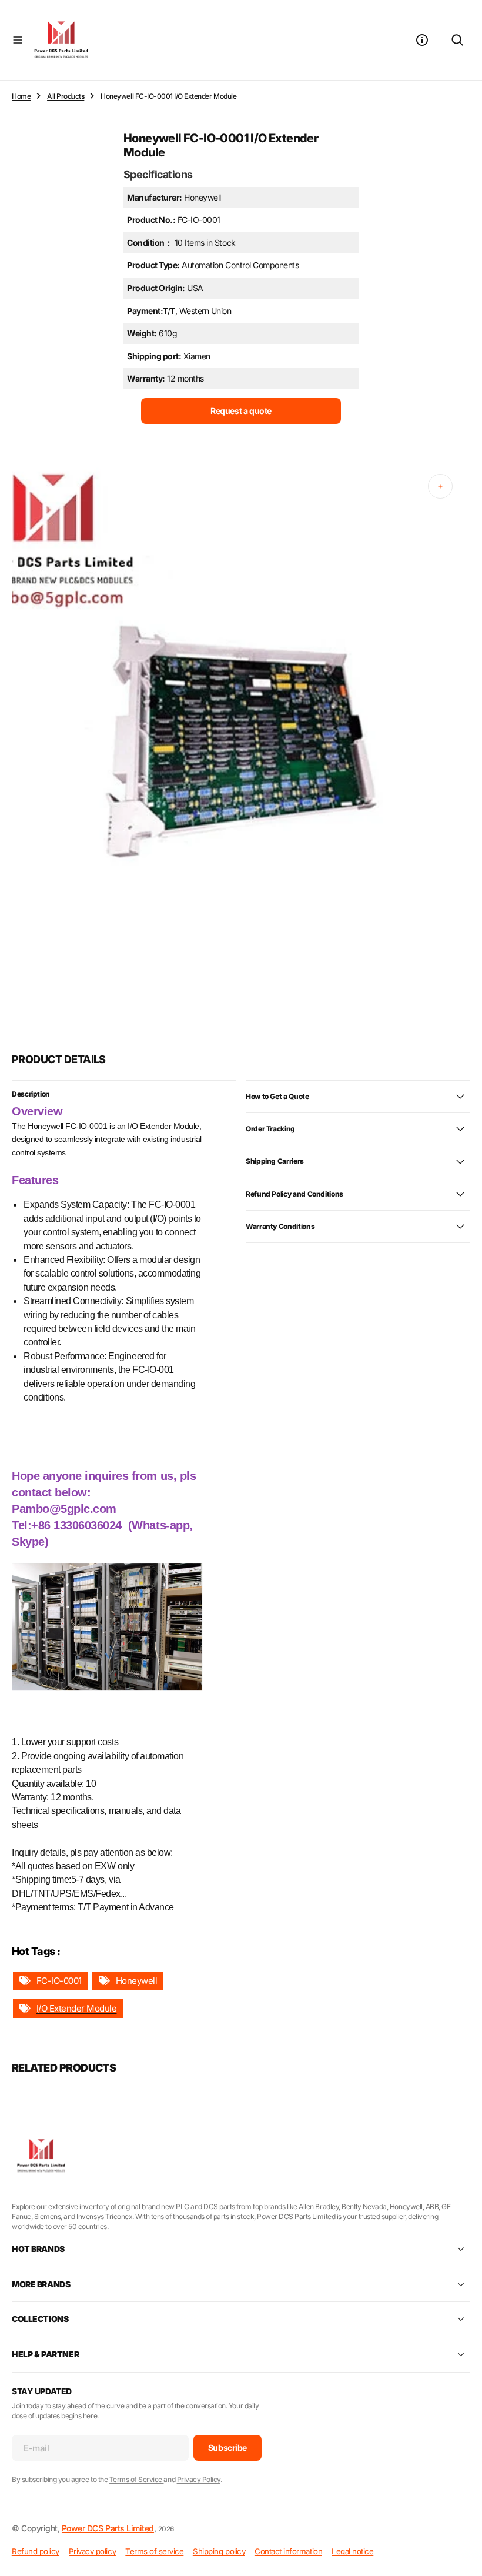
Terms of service (154, 2551)
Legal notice (352, 2551)
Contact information (288, 2551)
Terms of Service (137, 2479)
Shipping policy (219, 2551)
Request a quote (241, 411)
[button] (18, 40)
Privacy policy (92, 2551)
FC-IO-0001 (59, 1981)
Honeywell (137, 1981)
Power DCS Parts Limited (108, 2528)
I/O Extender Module (77, 2008)
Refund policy (36, 2551)
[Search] (457, 40)
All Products (66, 96)
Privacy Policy (199, 2479)
